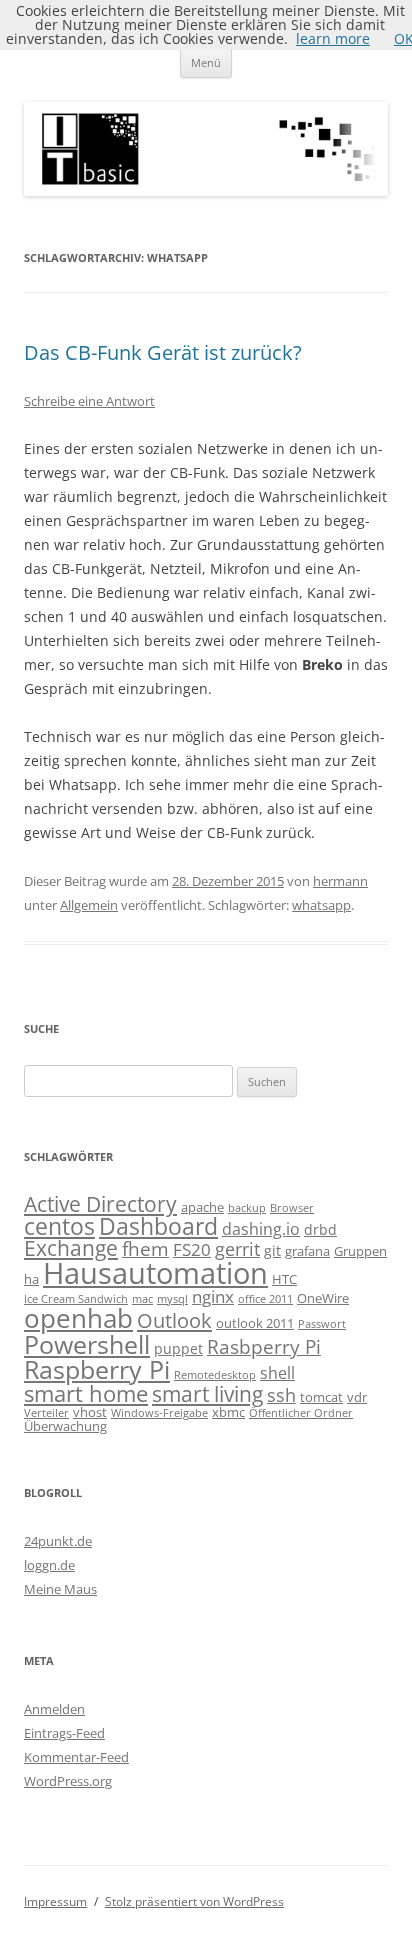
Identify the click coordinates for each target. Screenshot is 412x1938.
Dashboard (158, 1226)
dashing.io (261, 1229)
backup (247, 1208)
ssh (281, 1395)
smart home (86, 1393)
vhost (90, 1412)
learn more (333, 38)
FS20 (192, 1249)
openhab (78, 1318)
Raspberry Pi (97, 1369)
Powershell (87, 1344)
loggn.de (49, 1565)
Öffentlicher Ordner (301, 1413)
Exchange (71, 1248)
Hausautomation (155, 1273)
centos (59, 1226)
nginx (213, 1296)
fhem (145, 1248)
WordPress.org (68, 1781)
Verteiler (46, 1413)
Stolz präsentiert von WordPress (194, 1901)
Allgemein (89, 905)
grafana (307, 1251)
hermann (340, 881)
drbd (320, 1229)
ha (31, 1279)
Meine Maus (60, 1589)
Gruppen (360, 1251)
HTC (284, 1279)
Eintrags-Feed (64, 1733)
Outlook (174, 1320)
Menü (206, 62)
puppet (178, 1348)
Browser (292, 1208)
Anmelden (54, 1709)
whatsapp (321, 905)
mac (142, 1299)
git (272, 1250)
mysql (172, 1299)
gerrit (237, 1249)
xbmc (228, 1412)
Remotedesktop (215, 1375)
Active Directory (100, 1203)
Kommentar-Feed (76, 1757)
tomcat (321, 1397)
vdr (357, 1397)
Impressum (55, 1901)
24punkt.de (58, 1541)
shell (277, 1373)
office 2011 (265, 1299)
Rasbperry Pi (264, 1346)
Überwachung (65, 1426)
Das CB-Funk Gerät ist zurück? (163, 352)
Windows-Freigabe (159, 1413)
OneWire (323, 1298)
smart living (207, 1393)
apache (202, 1207)
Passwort (322, 1324)
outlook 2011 (255, 1323)
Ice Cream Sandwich (76, 1299)
